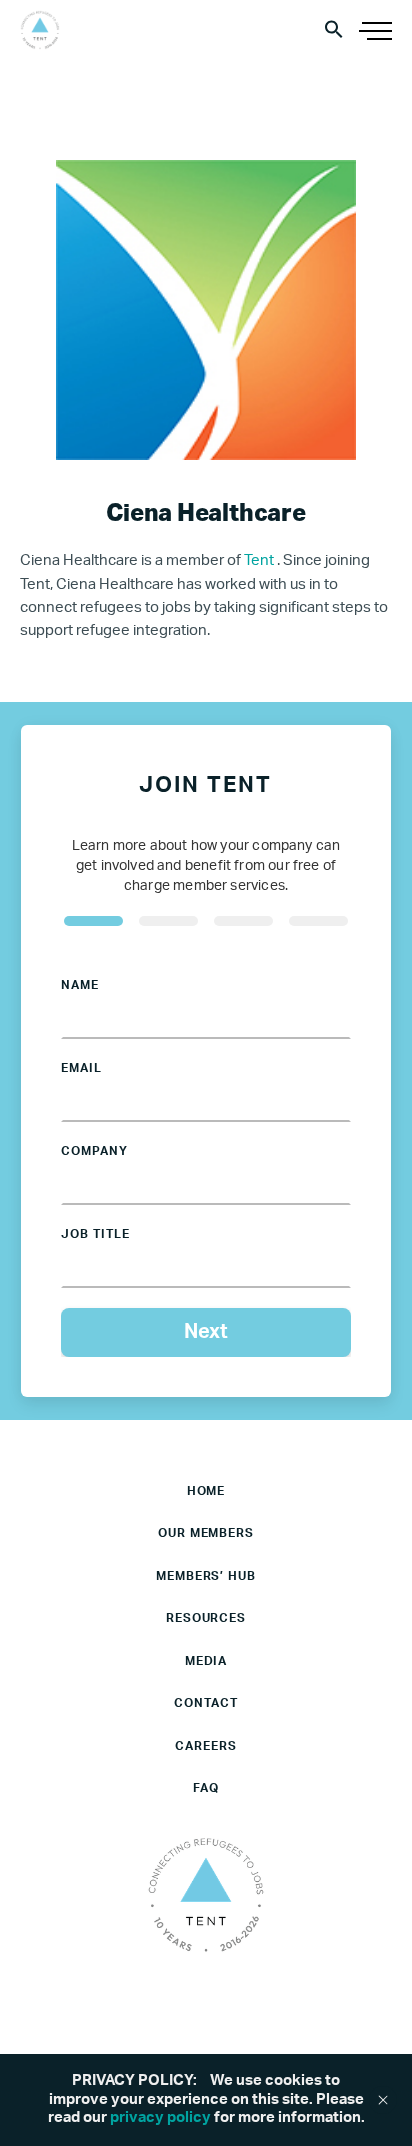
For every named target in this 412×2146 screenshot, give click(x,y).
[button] (334, 28)
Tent (260, 560)
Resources (206, 1618)
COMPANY (94, 1151)
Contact (206, 1703)
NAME (80, 985)
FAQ (206, 1788)
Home (206, 1491)
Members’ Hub (206, 1576)
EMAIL (81, 1068)
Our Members (206, 1533)
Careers (206, 1746)
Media (206, 1661)
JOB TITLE (95, 1234)
